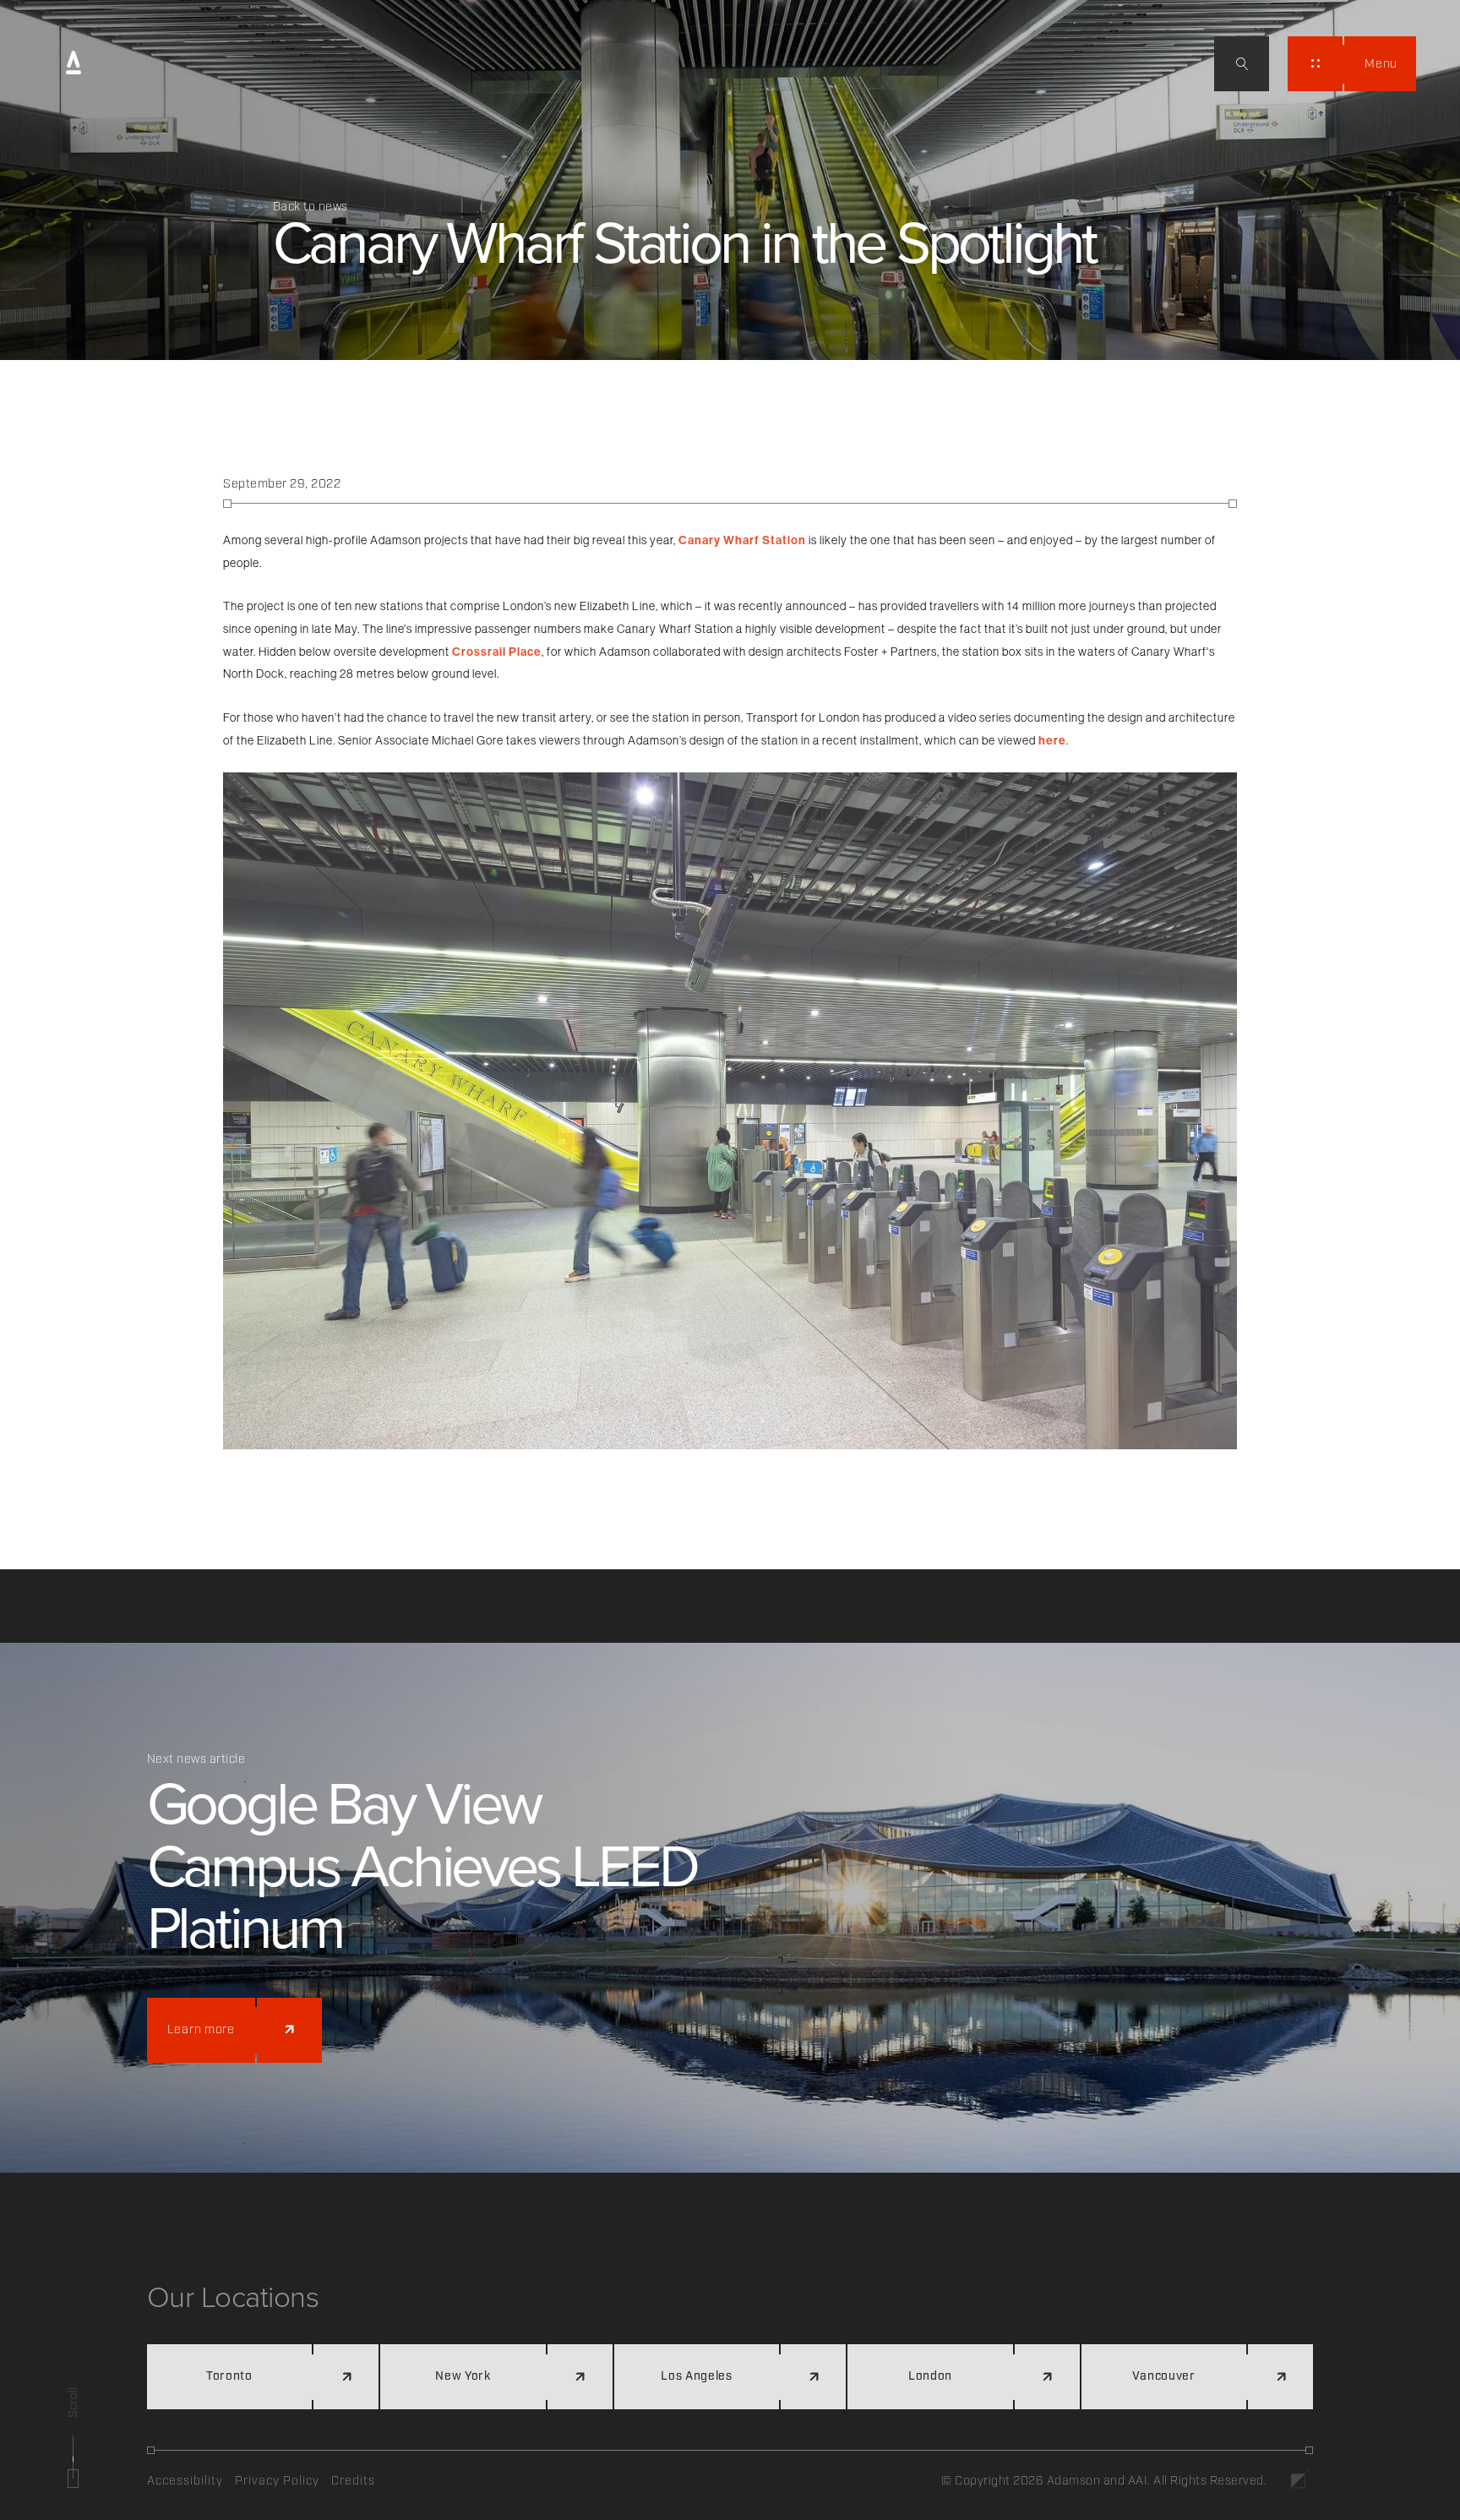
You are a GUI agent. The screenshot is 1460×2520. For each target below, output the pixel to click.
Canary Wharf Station (742, 540)
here (1052, 740)
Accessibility (185, 2481)
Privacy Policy (277, 2481)
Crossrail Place (497, 652)
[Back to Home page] (74, 64)
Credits (353, 2481)
